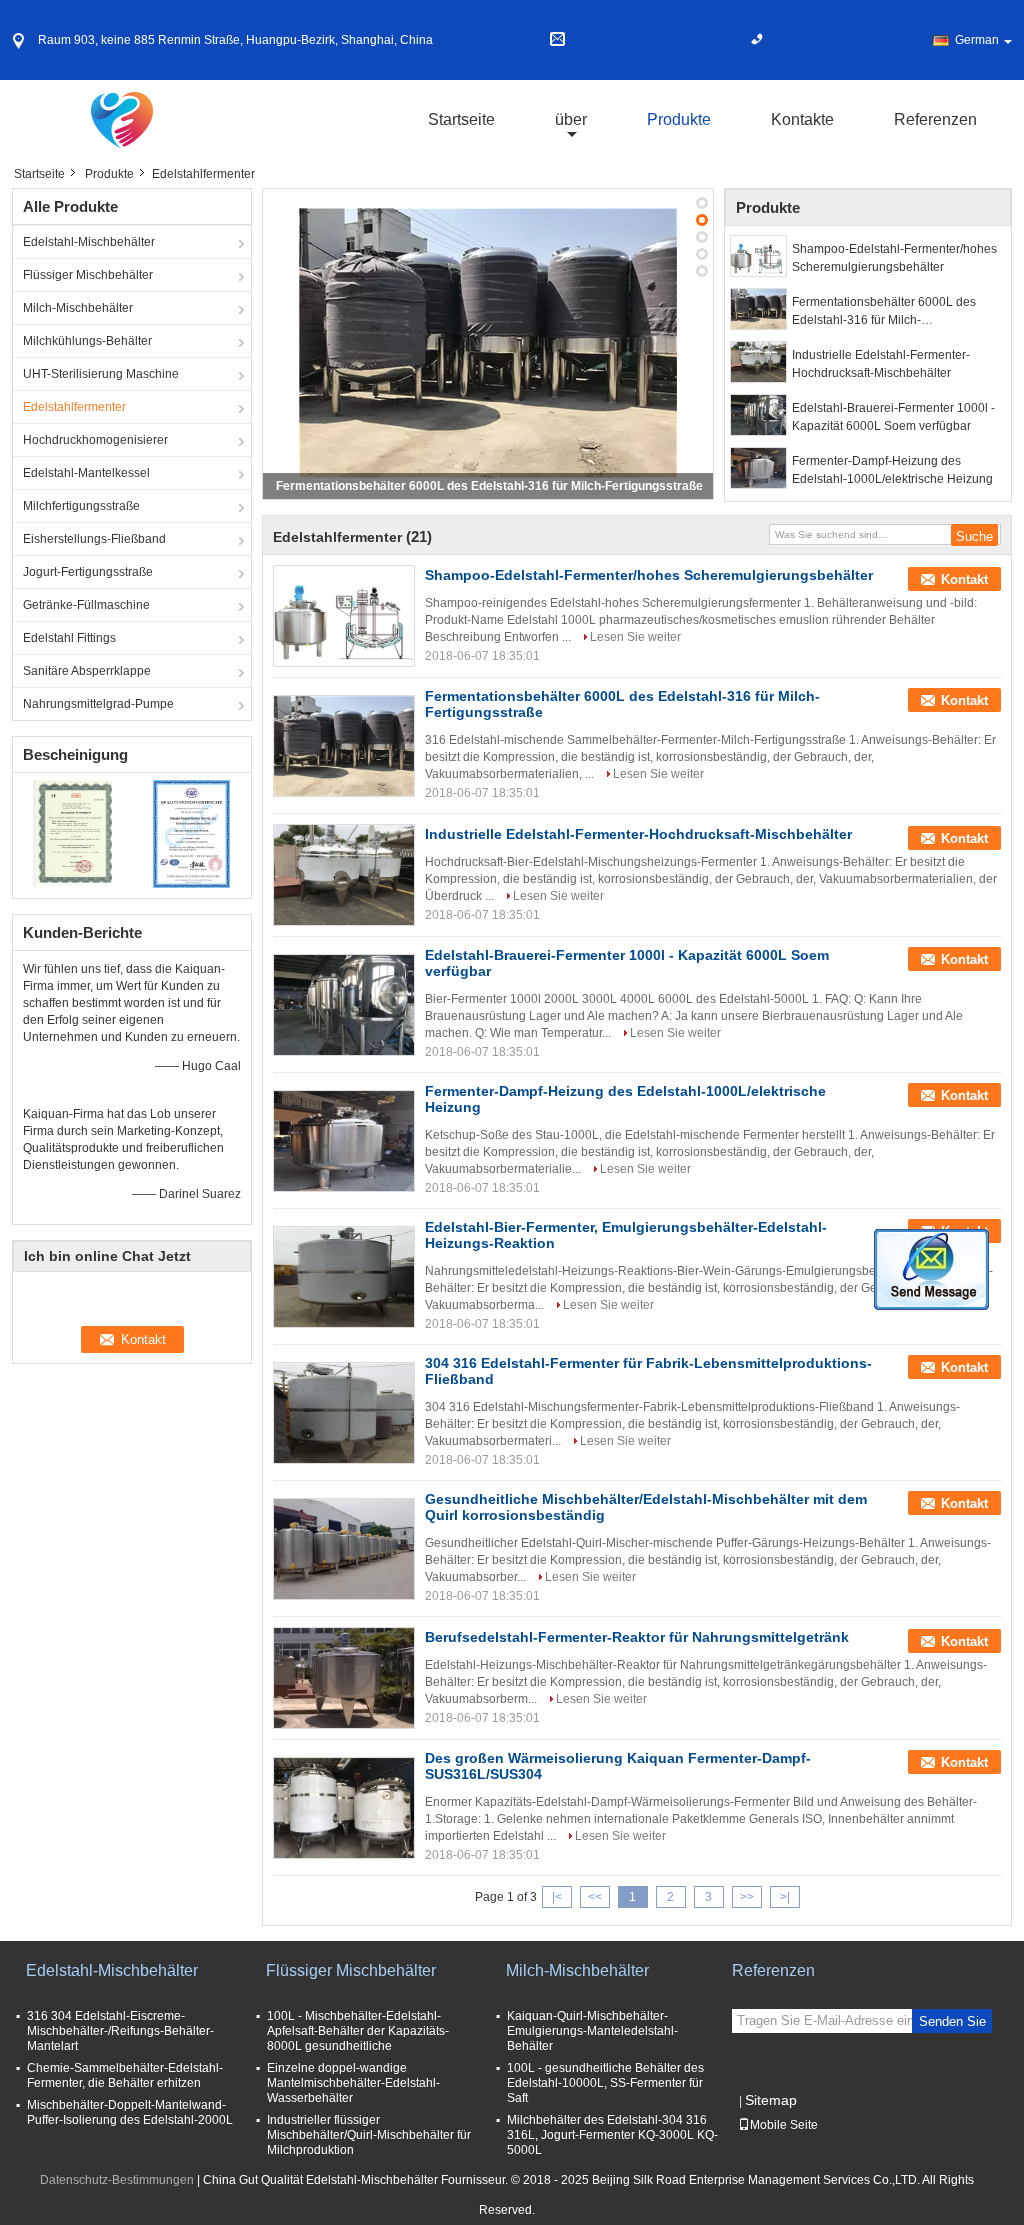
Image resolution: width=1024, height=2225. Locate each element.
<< (595, 1897)
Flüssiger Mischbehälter (88, 275)
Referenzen (935, 119)
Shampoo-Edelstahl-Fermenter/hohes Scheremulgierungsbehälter (894, 258)
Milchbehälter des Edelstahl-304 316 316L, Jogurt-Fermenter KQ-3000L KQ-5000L (612, 2135)
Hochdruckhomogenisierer (95, 440)
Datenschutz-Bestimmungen (117, 2180)
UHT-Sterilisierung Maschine (101, 374)
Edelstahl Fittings (69, 638)
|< (557, 1897)
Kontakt (964, 579)
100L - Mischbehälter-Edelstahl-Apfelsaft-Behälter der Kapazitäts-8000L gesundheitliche (358, 2031)
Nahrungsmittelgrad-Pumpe (98, 704)
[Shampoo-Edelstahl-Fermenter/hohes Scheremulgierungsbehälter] (758, 256)
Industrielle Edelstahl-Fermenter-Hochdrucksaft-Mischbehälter (881, 364)
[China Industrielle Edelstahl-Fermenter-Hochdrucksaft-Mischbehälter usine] (344, 875)
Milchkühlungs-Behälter (87, 341)
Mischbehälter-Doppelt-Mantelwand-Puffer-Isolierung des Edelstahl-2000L (130, 2112)
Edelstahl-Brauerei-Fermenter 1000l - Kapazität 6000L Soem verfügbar (893, 417)
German (977, 40)
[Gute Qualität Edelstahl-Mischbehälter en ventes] (72, 833)
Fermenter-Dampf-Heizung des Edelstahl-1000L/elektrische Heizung (892, 470)
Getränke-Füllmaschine (86, 605)
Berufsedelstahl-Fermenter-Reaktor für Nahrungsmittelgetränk (637, 1637)
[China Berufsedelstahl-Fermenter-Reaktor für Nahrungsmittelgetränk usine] (344, 1678)
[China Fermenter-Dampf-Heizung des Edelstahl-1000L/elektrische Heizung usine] (344, 1141)
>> (747, 1897)
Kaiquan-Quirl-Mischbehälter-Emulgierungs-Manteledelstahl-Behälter (592, 2031)
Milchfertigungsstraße (81, 506)
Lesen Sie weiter (635, 637)
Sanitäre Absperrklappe (87, 671)
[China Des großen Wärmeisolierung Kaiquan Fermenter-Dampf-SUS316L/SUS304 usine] (344, 1808)
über (571, 119)
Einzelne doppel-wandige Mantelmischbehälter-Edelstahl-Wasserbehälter (353, 2083)
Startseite (461, 119)
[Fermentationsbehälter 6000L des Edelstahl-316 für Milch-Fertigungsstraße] (488, 343)
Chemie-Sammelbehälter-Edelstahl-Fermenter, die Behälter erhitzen (125, 2075)
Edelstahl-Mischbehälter (89, 242)
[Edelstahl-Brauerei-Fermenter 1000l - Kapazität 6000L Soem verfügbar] (758, 415)
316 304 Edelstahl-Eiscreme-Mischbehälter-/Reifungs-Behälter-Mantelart (120, 2031)
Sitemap (771, 2100)
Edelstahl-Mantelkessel (86, 473)
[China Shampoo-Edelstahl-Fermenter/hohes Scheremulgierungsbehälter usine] (344, 616)
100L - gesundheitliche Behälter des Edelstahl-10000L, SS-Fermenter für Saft (605, 2083)
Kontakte (802, 119)
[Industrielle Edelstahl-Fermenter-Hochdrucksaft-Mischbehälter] (758, 362)
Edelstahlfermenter (74, 407)
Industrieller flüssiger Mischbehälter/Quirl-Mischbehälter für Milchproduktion (369, 2135)
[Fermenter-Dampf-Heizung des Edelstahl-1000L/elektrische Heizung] (758, 468)
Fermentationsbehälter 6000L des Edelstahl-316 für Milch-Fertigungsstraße (489, 486)
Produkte (679, 119)
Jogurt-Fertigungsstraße (88, 572)
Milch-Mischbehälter (78, 308)
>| (785, 1897)
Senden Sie (952, 2021)
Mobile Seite (784, 2125)
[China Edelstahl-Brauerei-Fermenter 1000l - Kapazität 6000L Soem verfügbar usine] (344, 1005)
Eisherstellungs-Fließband (94, 539)
